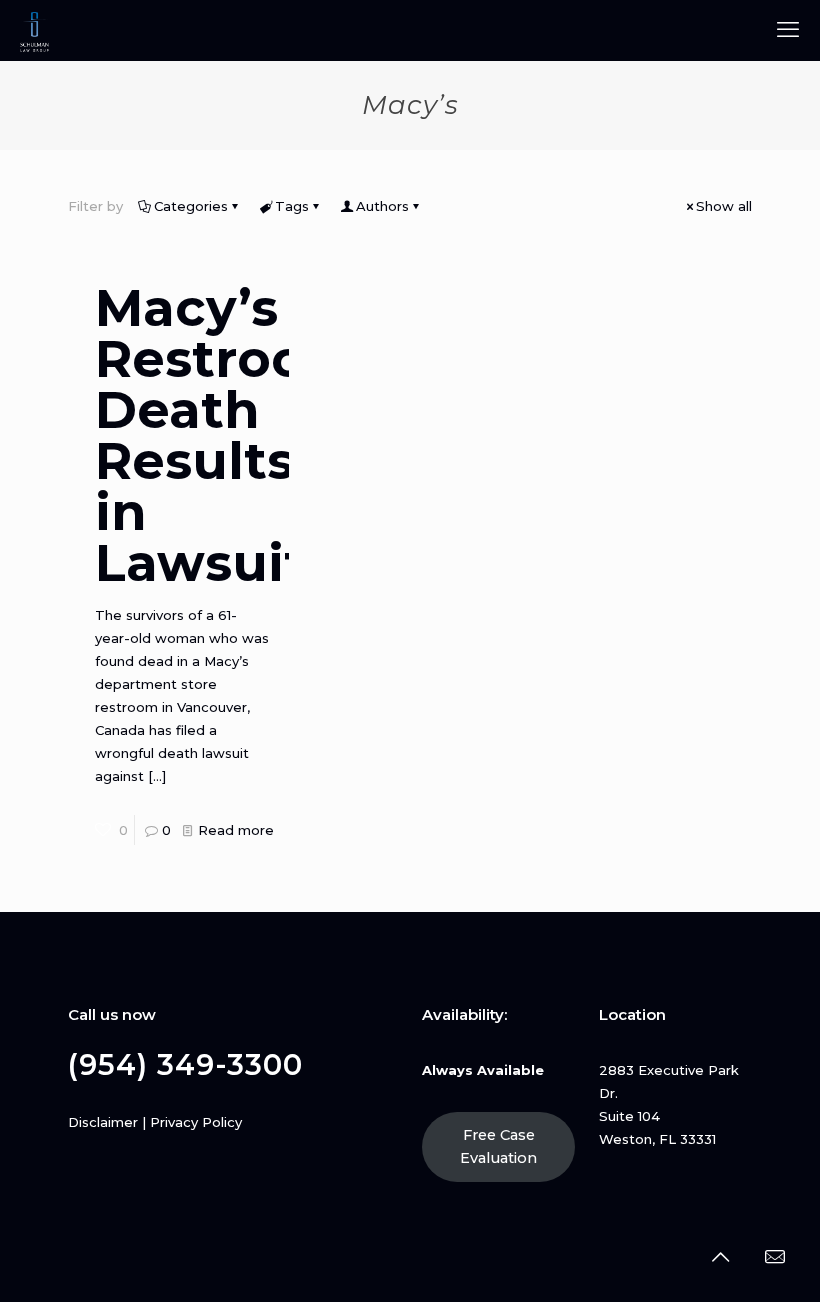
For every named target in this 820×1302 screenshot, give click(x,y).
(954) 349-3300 (185, 1064)
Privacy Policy (196, 1122)
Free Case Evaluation (498, 1146)
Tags (292, 206)
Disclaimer (103, 1122)
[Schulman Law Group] (34, 30)
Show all (724, 206)
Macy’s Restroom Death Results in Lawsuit (227, 435)
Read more (236, 830)
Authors (382, 206)
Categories (191, 206)
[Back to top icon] (720, 1257)
